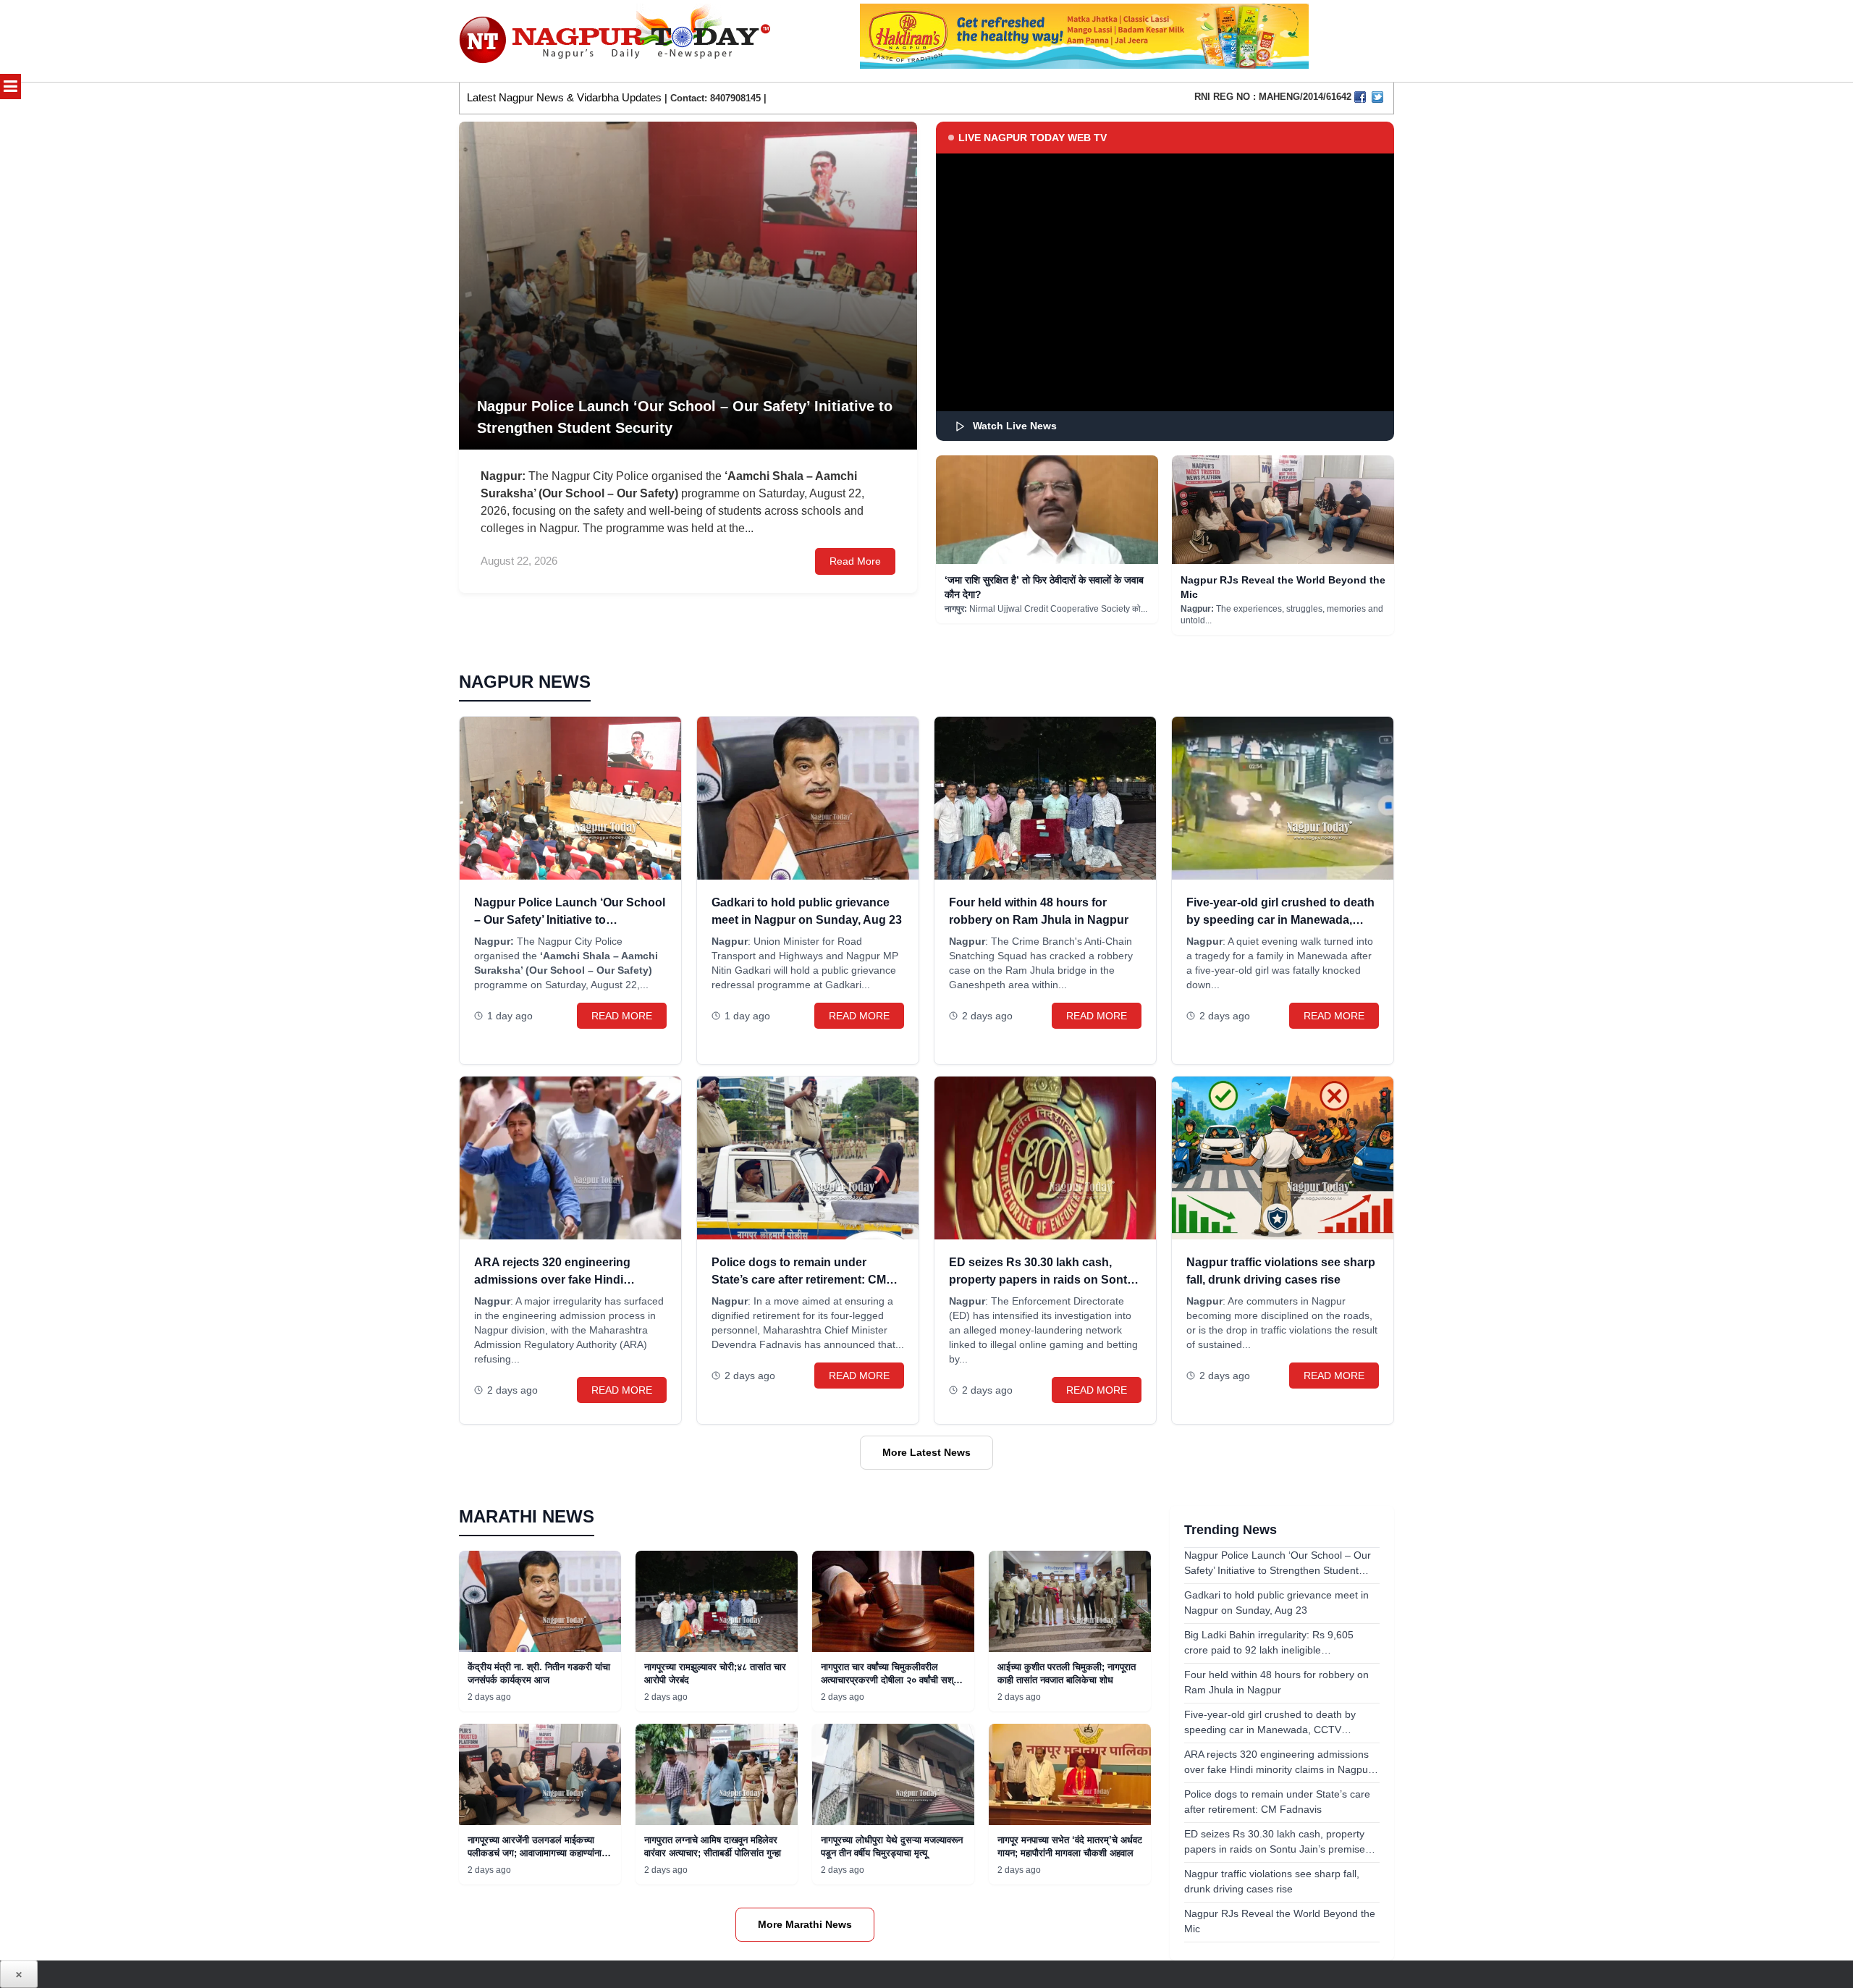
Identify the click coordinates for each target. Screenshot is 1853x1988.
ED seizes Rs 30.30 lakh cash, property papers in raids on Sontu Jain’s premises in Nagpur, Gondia (1043, 1280)
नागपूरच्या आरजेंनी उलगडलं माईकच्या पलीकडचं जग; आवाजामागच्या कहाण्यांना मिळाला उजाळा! (535, 1853)
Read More (855, 561)
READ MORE (622, 1016)
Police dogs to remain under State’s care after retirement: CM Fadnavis (799, 1280)
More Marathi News (805, 1924)
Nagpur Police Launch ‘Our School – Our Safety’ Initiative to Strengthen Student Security (570, 920)
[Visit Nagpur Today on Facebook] (1360, 97)
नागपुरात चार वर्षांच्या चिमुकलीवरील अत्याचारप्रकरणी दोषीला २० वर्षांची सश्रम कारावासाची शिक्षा (892, 1680)
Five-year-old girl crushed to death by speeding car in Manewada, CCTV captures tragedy (1280, 920)
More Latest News (926, 1452)
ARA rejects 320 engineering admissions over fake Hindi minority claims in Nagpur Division (568, 1280)
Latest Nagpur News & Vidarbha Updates (564, 97)
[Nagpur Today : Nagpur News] (616, 41)
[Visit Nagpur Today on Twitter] (1377, 97)
